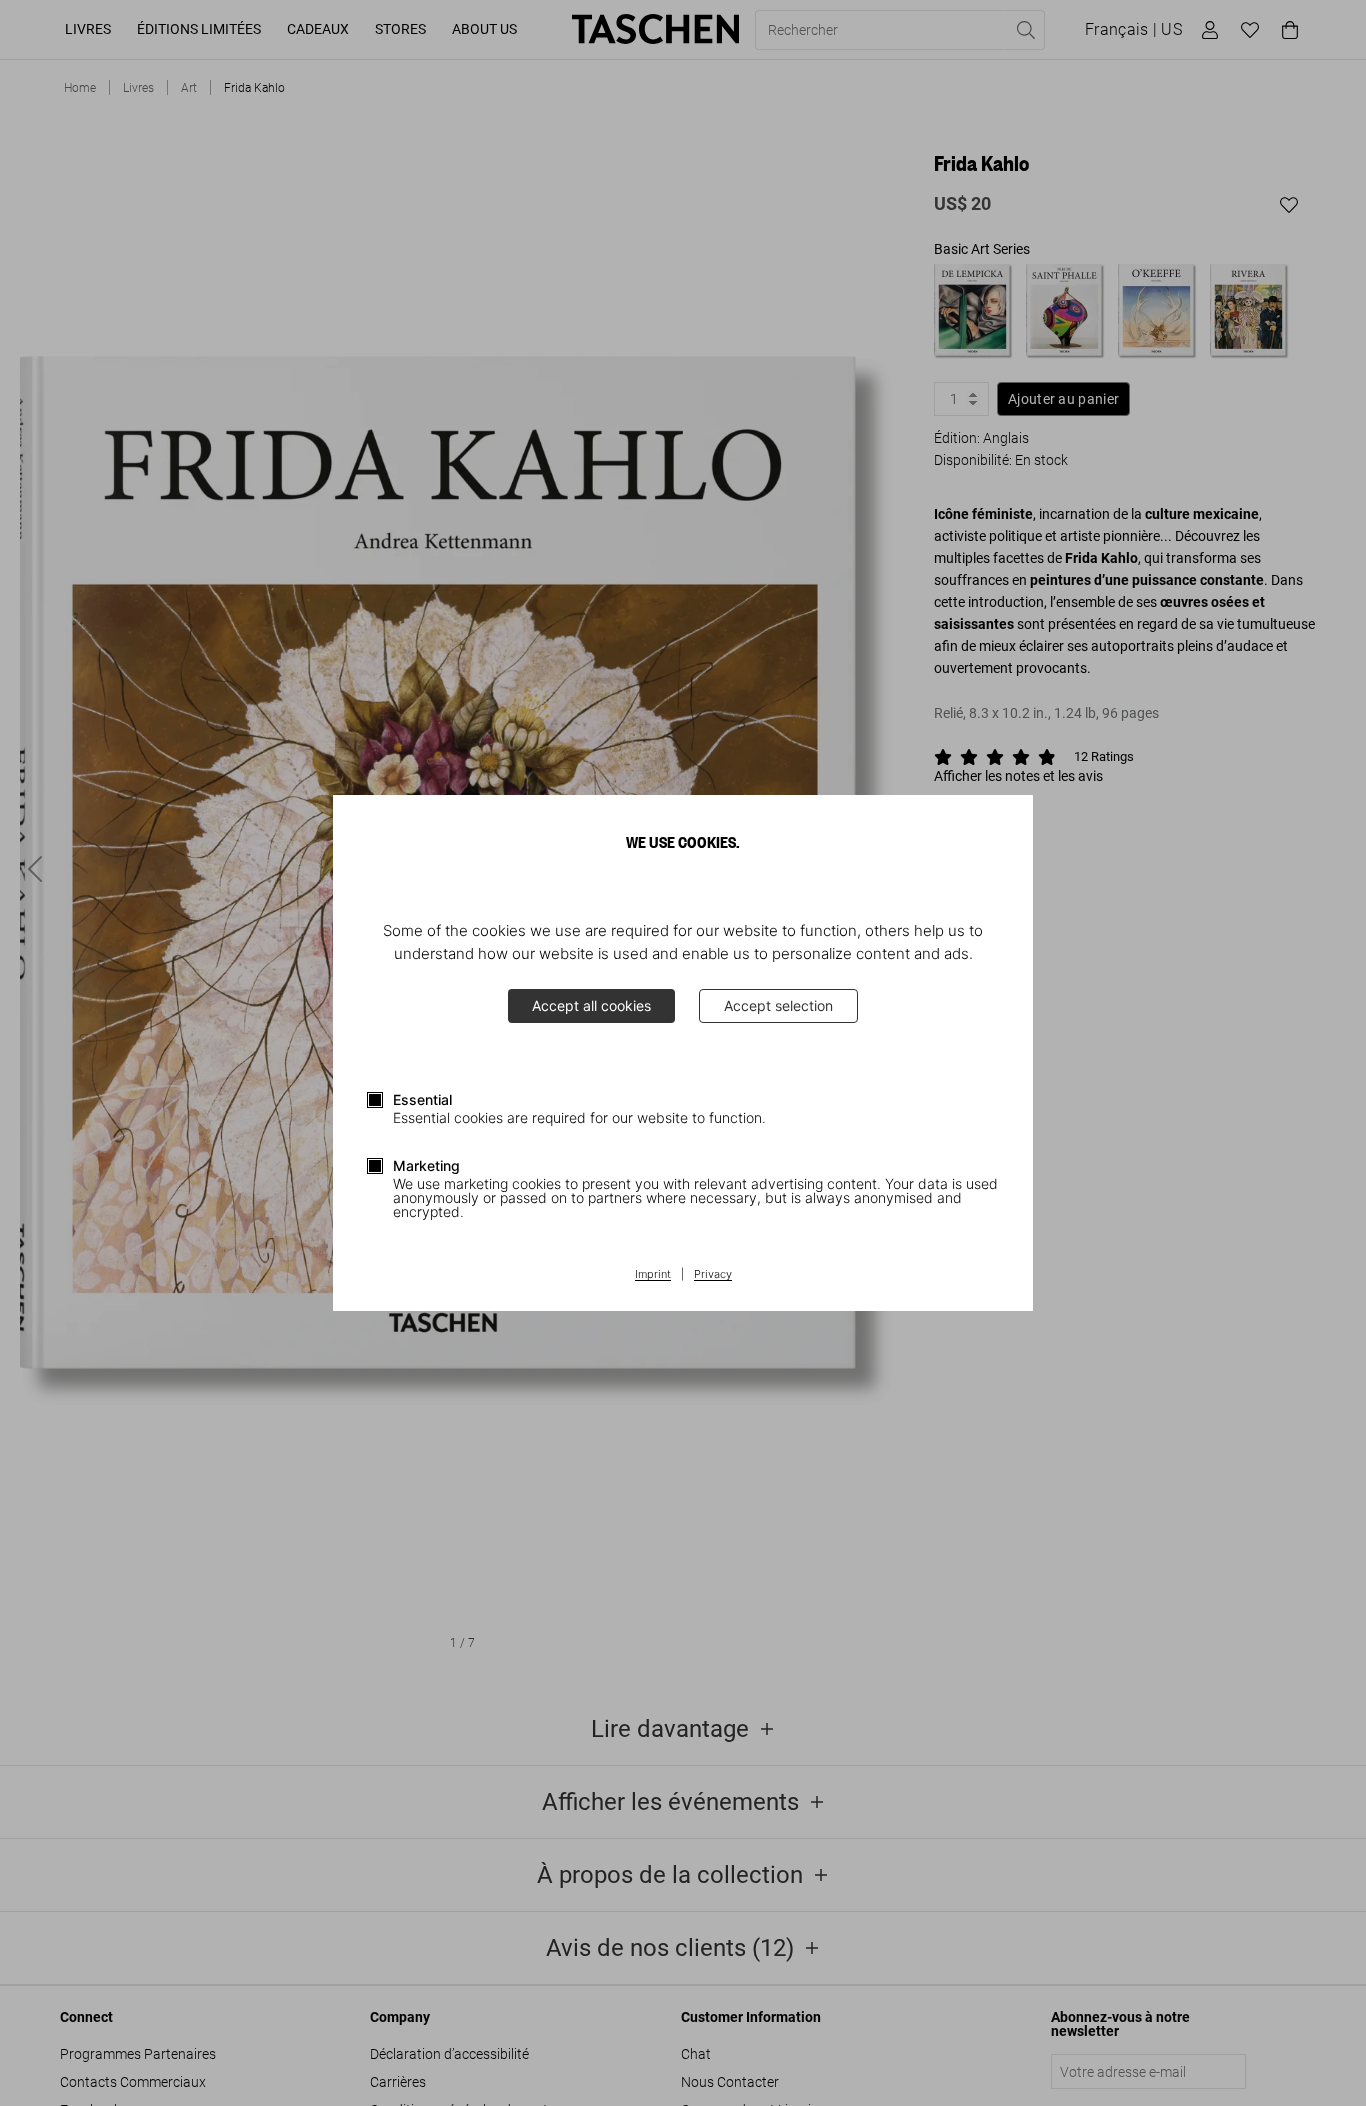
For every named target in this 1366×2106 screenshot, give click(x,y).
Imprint (653, 1275)
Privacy (713, 1275)
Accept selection (778, 1005)
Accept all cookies (591, 1005)
